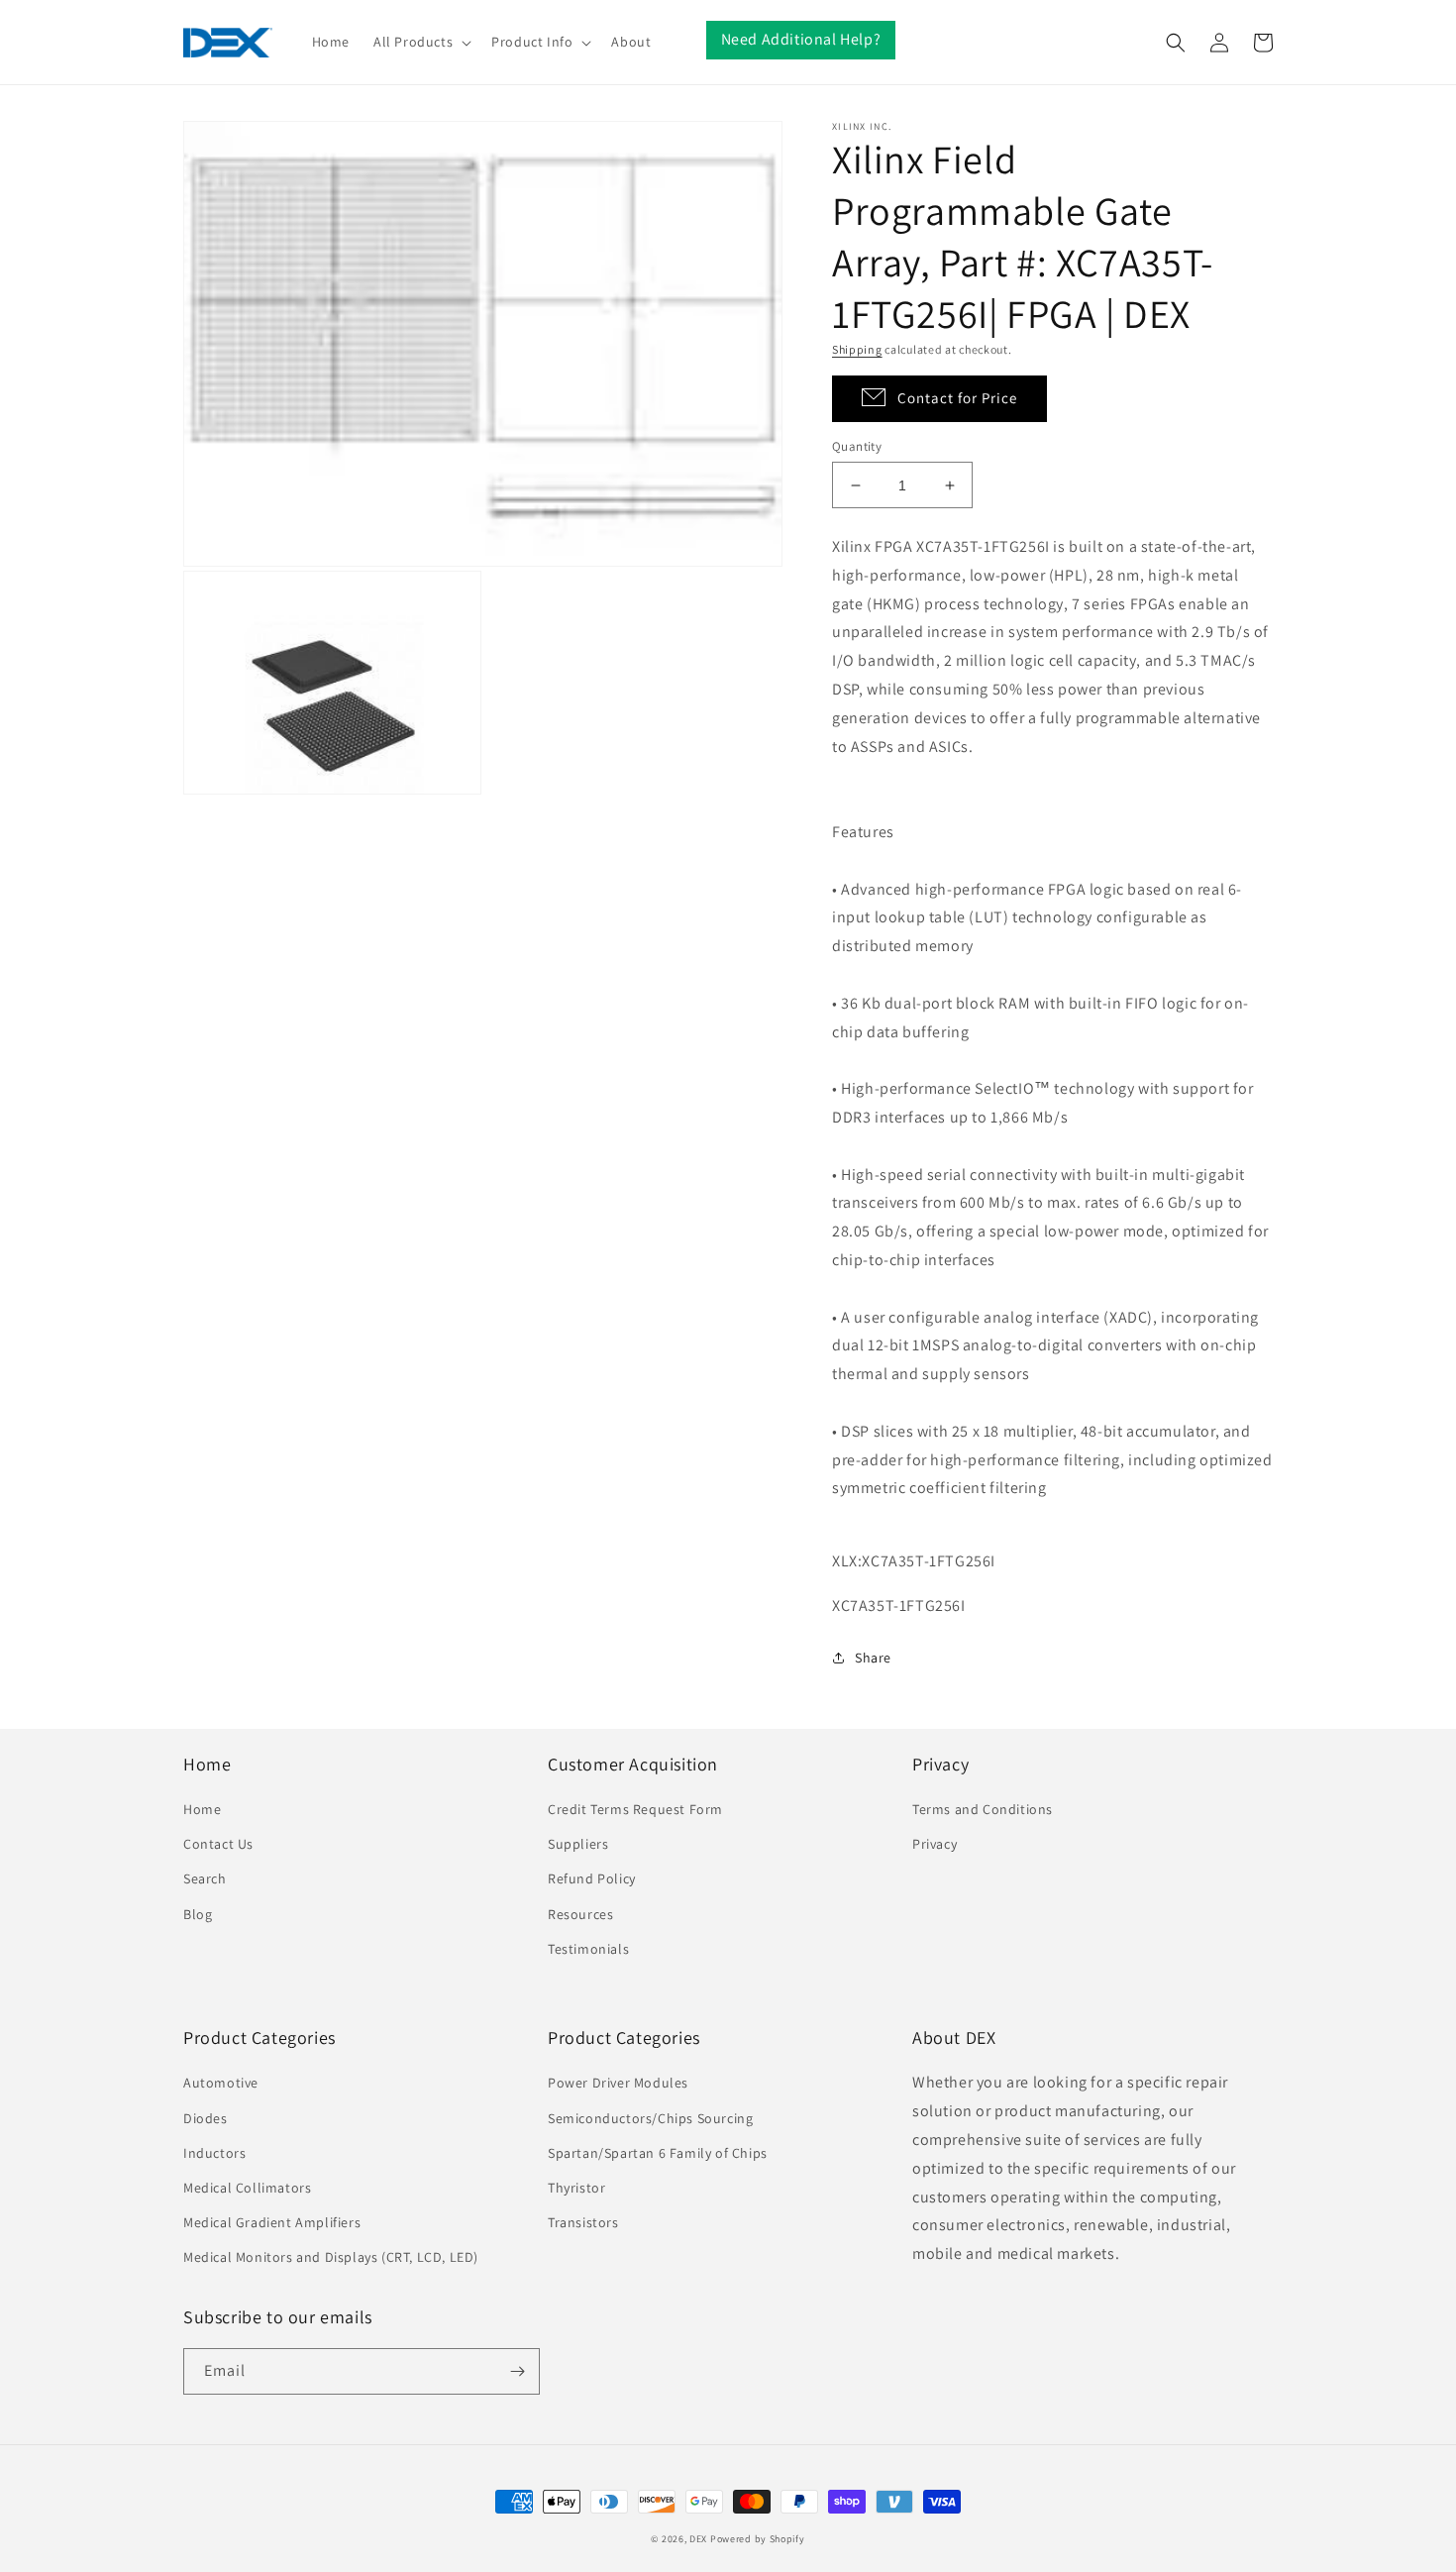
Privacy (935, 1844)
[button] (420, 42)
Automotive (221, 2083)
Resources (580, 1914)
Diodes (206, 2118)
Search (205, 1878)
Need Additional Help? (801, 39)
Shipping (857, 349)
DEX (698, 2539)
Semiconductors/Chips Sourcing (650, 2118)
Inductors (214, 2153)
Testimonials (588, 1949)
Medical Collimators (247, 2188)
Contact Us (218, 1844)
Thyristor (576, 2188)
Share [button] (873, 1658)
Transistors (583, 2222)
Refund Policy (592, 1878)
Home (202, 1809)
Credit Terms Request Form (635, 1809)
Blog (198, 1914)
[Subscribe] (517, 2371)
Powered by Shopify (758, 2539)
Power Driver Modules (618, 2083)
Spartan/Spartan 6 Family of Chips (658, 2153)
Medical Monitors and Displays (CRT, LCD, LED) (331, 2257)
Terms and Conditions (983, 1809)
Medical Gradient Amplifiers (272, 2222)
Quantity (857, 446)
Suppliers (578, 1844)
